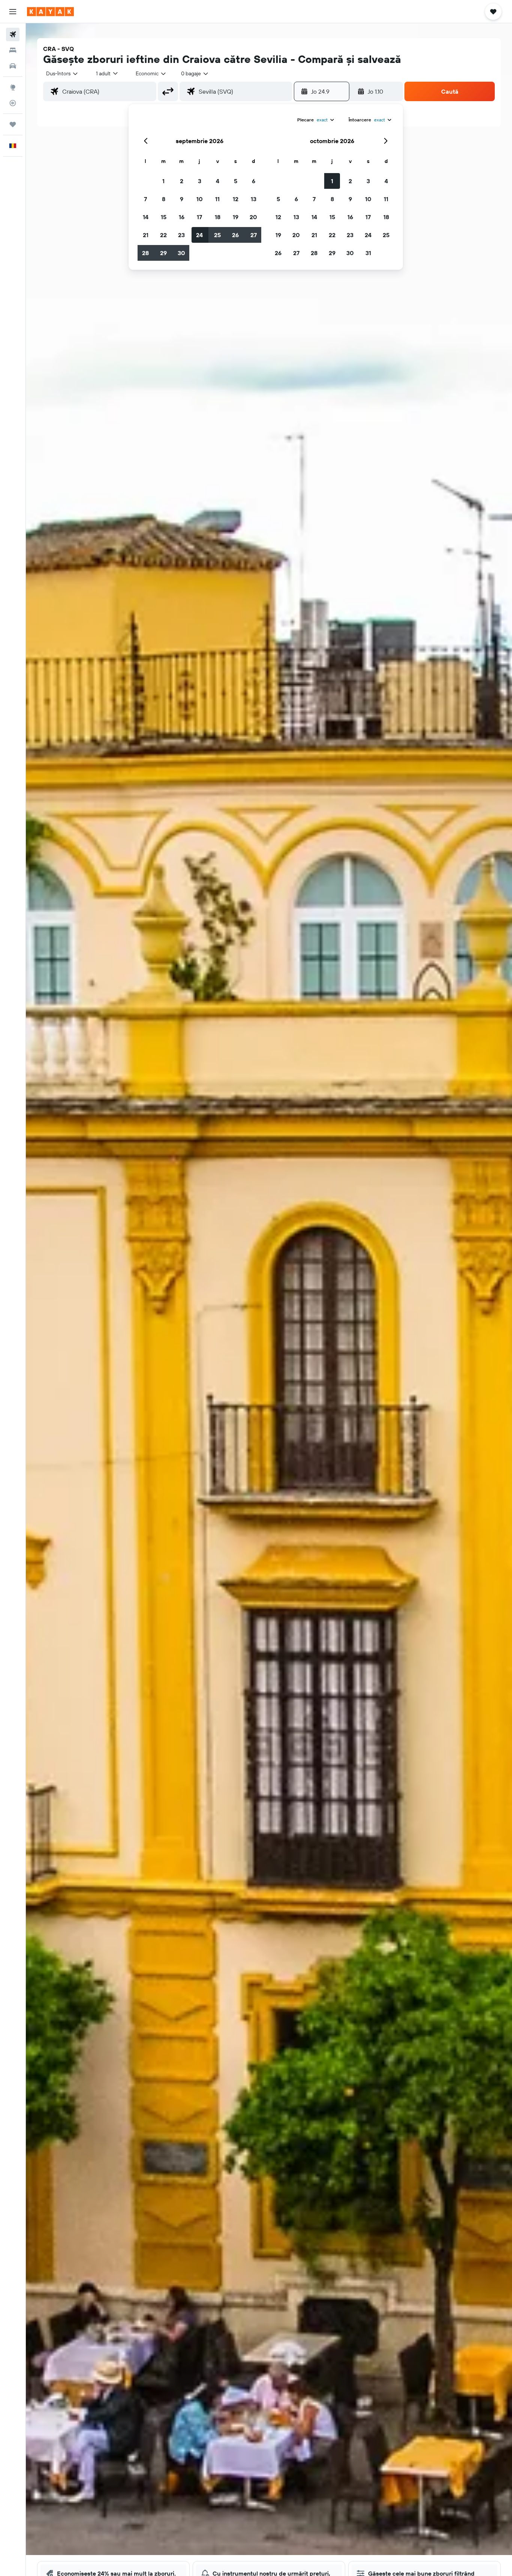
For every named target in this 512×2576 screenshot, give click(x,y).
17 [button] (199, 217)
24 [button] (199, 235)
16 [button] (182, 217)
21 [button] (146, 235)
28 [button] (145, 253)
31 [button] (368, 253)
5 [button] (236, 181)
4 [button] (218, 181)
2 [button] (182, 181)
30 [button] (181, 253)
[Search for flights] (13, 34)
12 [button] (236, 199)
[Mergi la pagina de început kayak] (50, 12)
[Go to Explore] (13, 87)
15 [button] (164, 217)
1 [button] (163, 181)
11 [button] (217, 199)
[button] (13, 12)
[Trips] (13, 124)
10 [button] (200, 199)
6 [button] (254, 181)
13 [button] (254, 199)
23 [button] (181, 235)
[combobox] (62, 73)
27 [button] (254, 235)
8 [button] (164, 199)
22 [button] (163, 235)
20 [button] (253, 217)
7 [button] (145, 199)
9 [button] (182, 199)
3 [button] (200, 181)
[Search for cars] (13, 66)
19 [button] (236, 217)
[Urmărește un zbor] (13, 103)
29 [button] (163, 253)
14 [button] (146, 217)
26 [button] (235, 235)
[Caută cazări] (13, 50)
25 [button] (217, 235)
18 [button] (218, 217)
